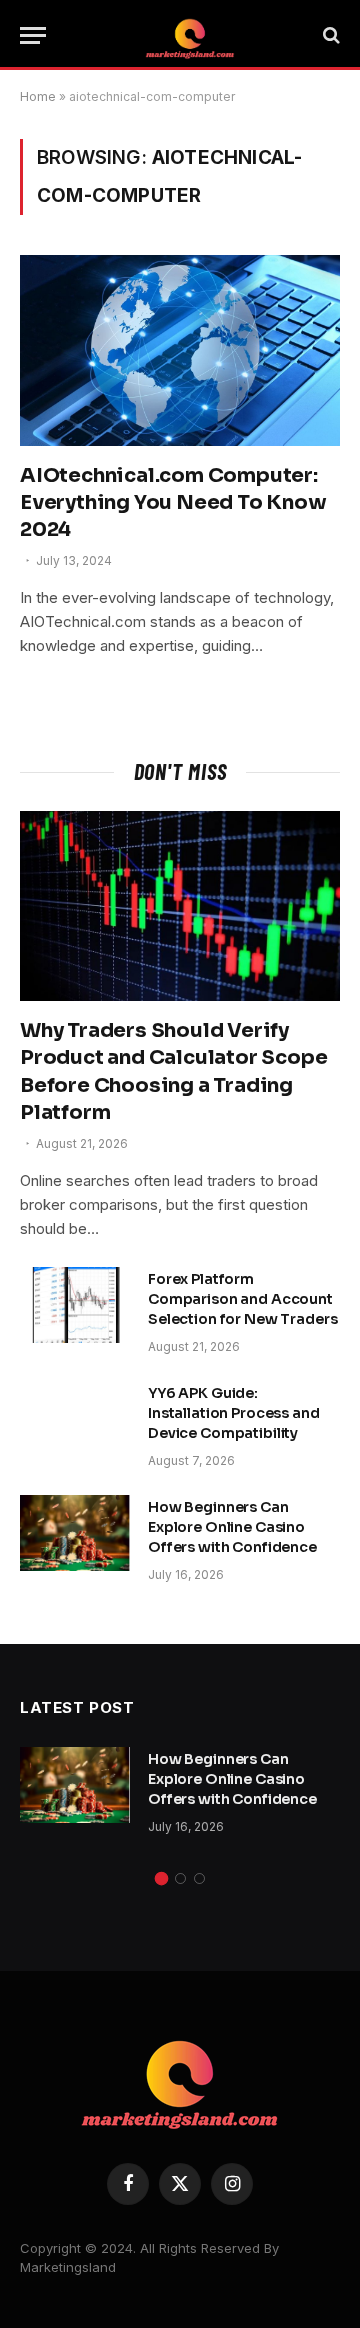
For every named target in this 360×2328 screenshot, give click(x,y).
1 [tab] (161, 1878)
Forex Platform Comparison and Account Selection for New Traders (243, 1299)
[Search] (329, 35)
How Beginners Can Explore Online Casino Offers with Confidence (232, 1527)
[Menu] (33, 35)
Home (38, 96)
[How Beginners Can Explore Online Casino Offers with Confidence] (75, 1533)
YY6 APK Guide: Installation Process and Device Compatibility (234, 1413)
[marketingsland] (190, 35)
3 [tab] (199, 1878)
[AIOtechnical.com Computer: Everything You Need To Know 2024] (180, 350)
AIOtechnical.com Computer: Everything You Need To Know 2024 (173, 502)
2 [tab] (180, 1878)
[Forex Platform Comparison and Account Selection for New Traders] (75, 1305)
